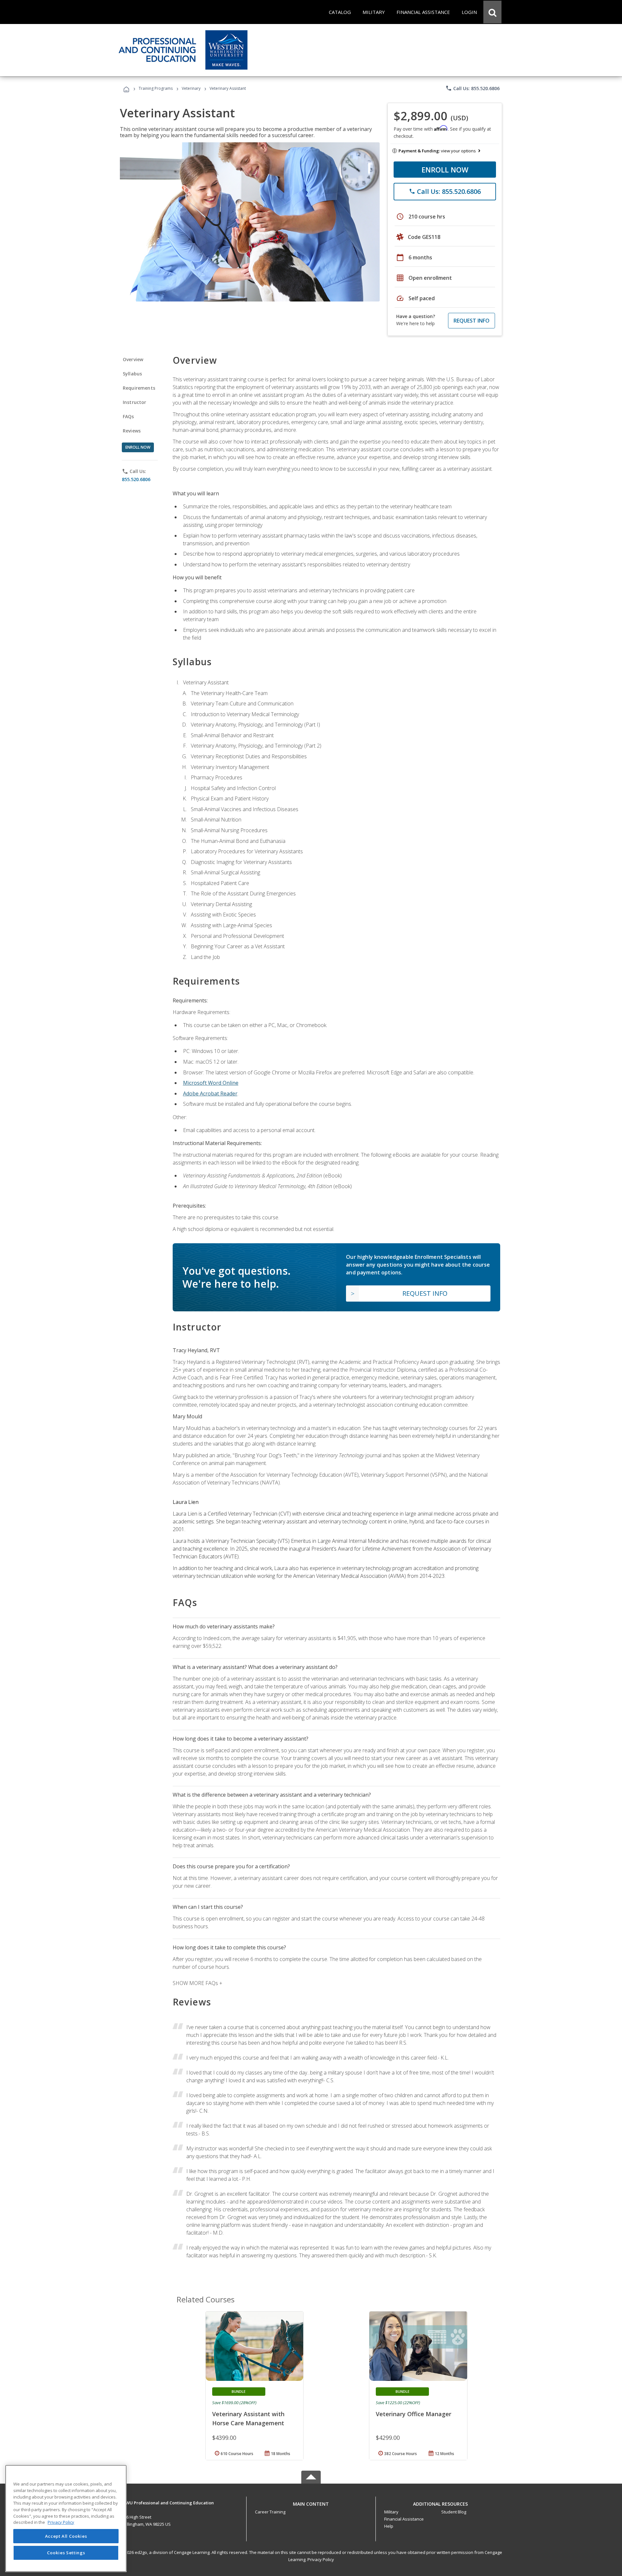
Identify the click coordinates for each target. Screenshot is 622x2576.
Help (389, 2526)
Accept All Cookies (66, 2536)
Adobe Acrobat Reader (210, 1093)
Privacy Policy (321, 2559)
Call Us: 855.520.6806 (472, 88)
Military (391, 2512)
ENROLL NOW (445, 170)
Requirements (139, 388)
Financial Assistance (404, 2519)
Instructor (135, 402)
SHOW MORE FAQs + (197, 1983)
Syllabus (132, 374)
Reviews (132, 431)
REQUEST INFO (472, 321)
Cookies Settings (66, 2553)
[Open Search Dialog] (492, 12)
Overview (133, 359)
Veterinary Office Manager (414, 2414)
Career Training (270, 2512)
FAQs (128, 416)
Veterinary (191, 88)
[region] (66, 2518)
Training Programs (156, 88)
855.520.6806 (136, 479)
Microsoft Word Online (211, 1083)
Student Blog (454, 2512)
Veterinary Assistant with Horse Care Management (248, 2418)
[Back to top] (311, 2502)
